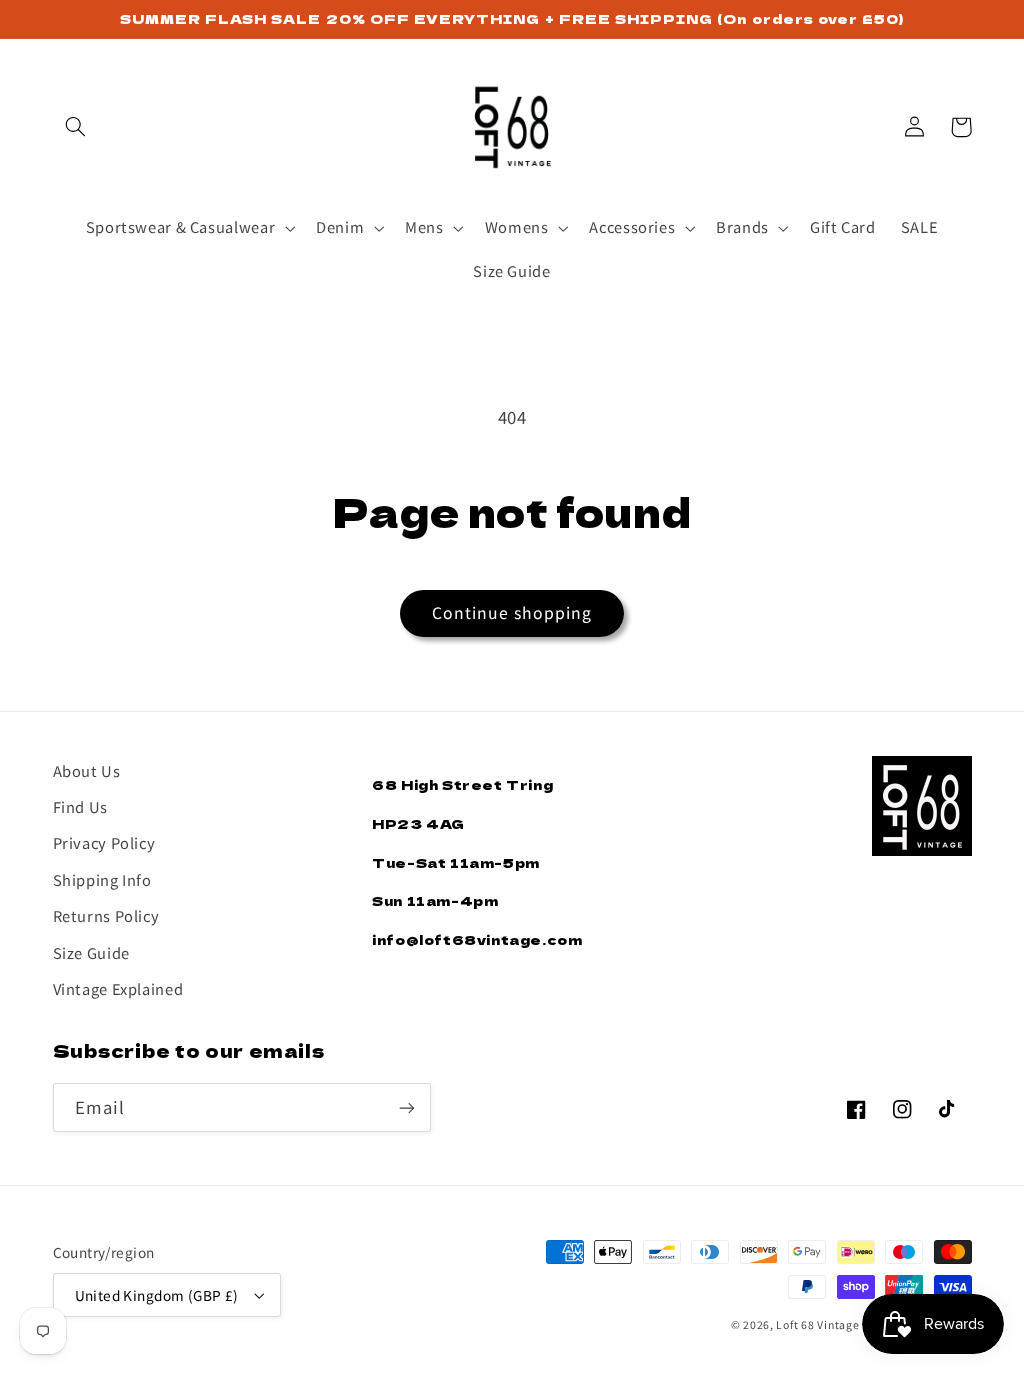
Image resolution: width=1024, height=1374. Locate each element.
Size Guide (91, 952)
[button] (76, 127)
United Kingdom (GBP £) (157, 1295)
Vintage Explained (118, 988)
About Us (87, 770)
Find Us (80, 806)
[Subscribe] (406, 1107)
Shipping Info (102, 879)
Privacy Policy (104, 842)
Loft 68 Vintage (817, 1324)
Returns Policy (106, 915)
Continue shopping (512, 612)
